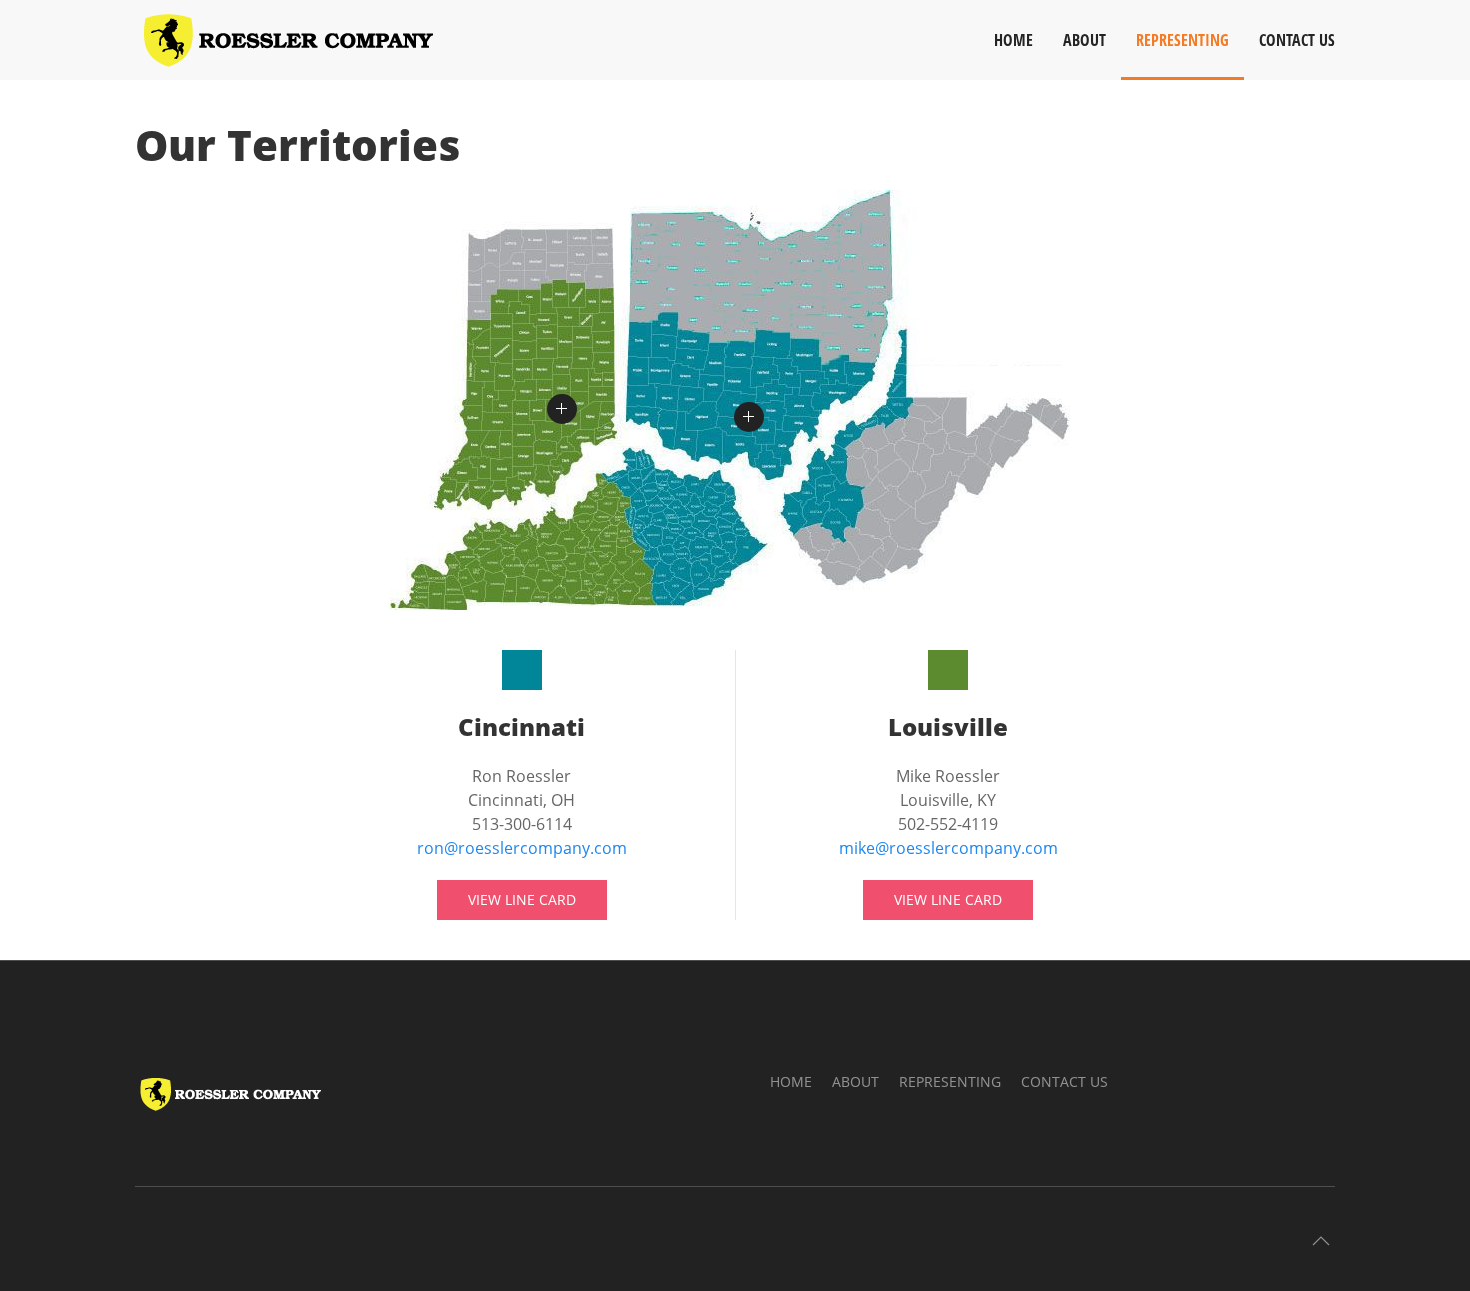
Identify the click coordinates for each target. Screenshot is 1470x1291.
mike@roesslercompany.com (948, 848)
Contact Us (1297, 40)
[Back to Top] (1321, 1241)
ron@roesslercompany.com (522, 848)
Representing (1182, 40)
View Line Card (522, 899)
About (1084, 40)
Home (1013, 40)
